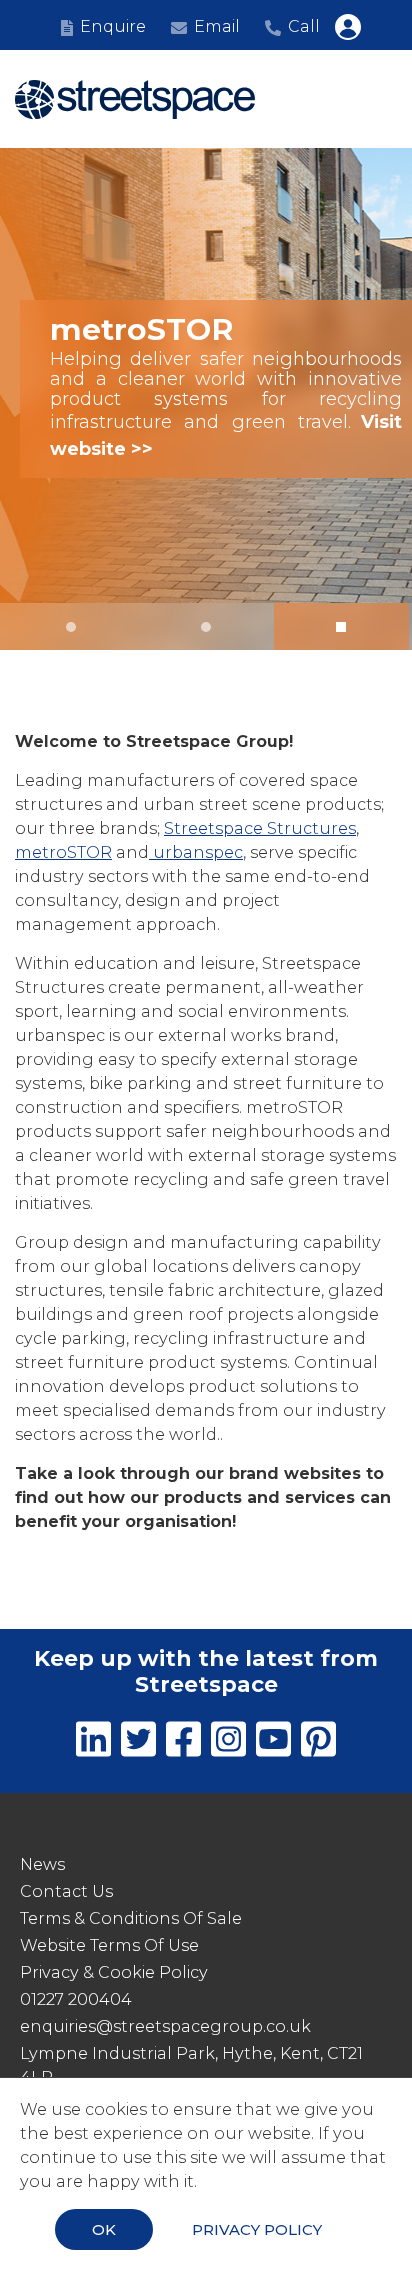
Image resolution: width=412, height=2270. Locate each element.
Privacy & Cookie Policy (114, 1972)
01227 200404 (76, 1999)
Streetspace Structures (260, 828)
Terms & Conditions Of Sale (131, 1918)
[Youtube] (273, 1742)
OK (104, 2229)
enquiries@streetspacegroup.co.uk (165, 2026)
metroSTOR (63, 852)
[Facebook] (183, 1742)
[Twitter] (138, 1742)
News (42, 1864)
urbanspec (196, 852)
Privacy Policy (257, 2229)
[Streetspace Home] (135, 99)
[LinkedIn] (93, 1742)
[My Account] (348, 27)
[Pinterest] (318, 1742)
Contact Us (66, 1891)
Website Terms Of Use (109, 1945)
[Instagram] (228, 1742)
